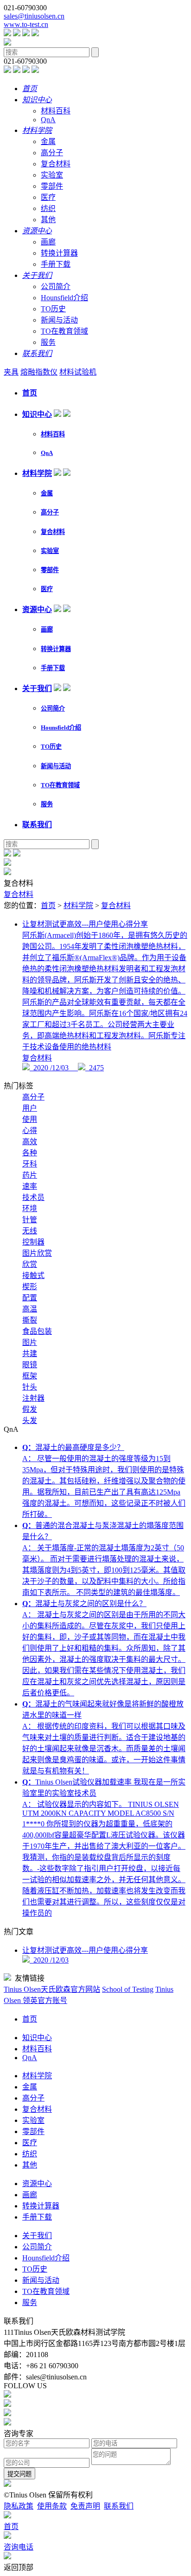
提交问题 (19, 2474)
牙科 (30, 1164)
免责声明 (85, 2506)
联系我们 (37, 825)
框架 (30, 1376)
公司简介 (56, 287)
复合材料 (56, 164)
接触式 (33, 1275)
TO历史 (53, 309)
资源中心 (37, 609)
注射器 (33, 1398)
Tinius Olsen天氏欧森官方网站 (52, 1989)
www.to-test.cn (26, 24)
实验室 (52, 175)
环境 (30, 1209)
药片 (30, 1175)
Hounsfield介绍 (64, 298)
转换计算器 (59, 253)
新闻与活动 (59, 320)
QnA (48, 120)
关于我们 (37, 688)
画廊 (48, 242)
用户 (30, 1108)
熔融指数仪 (39, 372)
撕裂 (30, 1320)
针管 (30, 1220)
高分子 (52, 153)
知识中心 (37, 414)
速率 (30, 1186)
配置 (30, 1298)
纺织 (48, 208)
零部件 (52, 186)
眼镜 (30, 1365)
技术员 (33, 1197)
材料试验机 (78, 372)
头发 (30, 1420)
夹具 (11, 372)
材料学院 (37, 473)
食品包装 (37, 1331)
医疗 (48, 197)
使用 (30, 1119)
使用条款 (52, 2506)
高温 (30, 1309)
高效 (30, 1142)
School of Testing (128, 1989)
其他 (48, 220)
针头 (30, 1387)
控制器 (33, 1242)
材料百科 (56, 111)
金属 (48, 142)
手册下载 (56, 264)
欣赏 (30, 1264)
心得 (30, 1130)
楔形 (30, 1287)
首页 (30, 393)
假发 (30, 1409)
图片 (30, 1342)
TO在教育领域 (64, 331)
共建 (30, 1354)
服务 (48, 342)
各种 (30, 1153)
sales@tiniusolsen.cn (34, 16)
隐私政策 (19, 2506)
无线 (30, 1231)
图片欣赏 (37, 1253)
